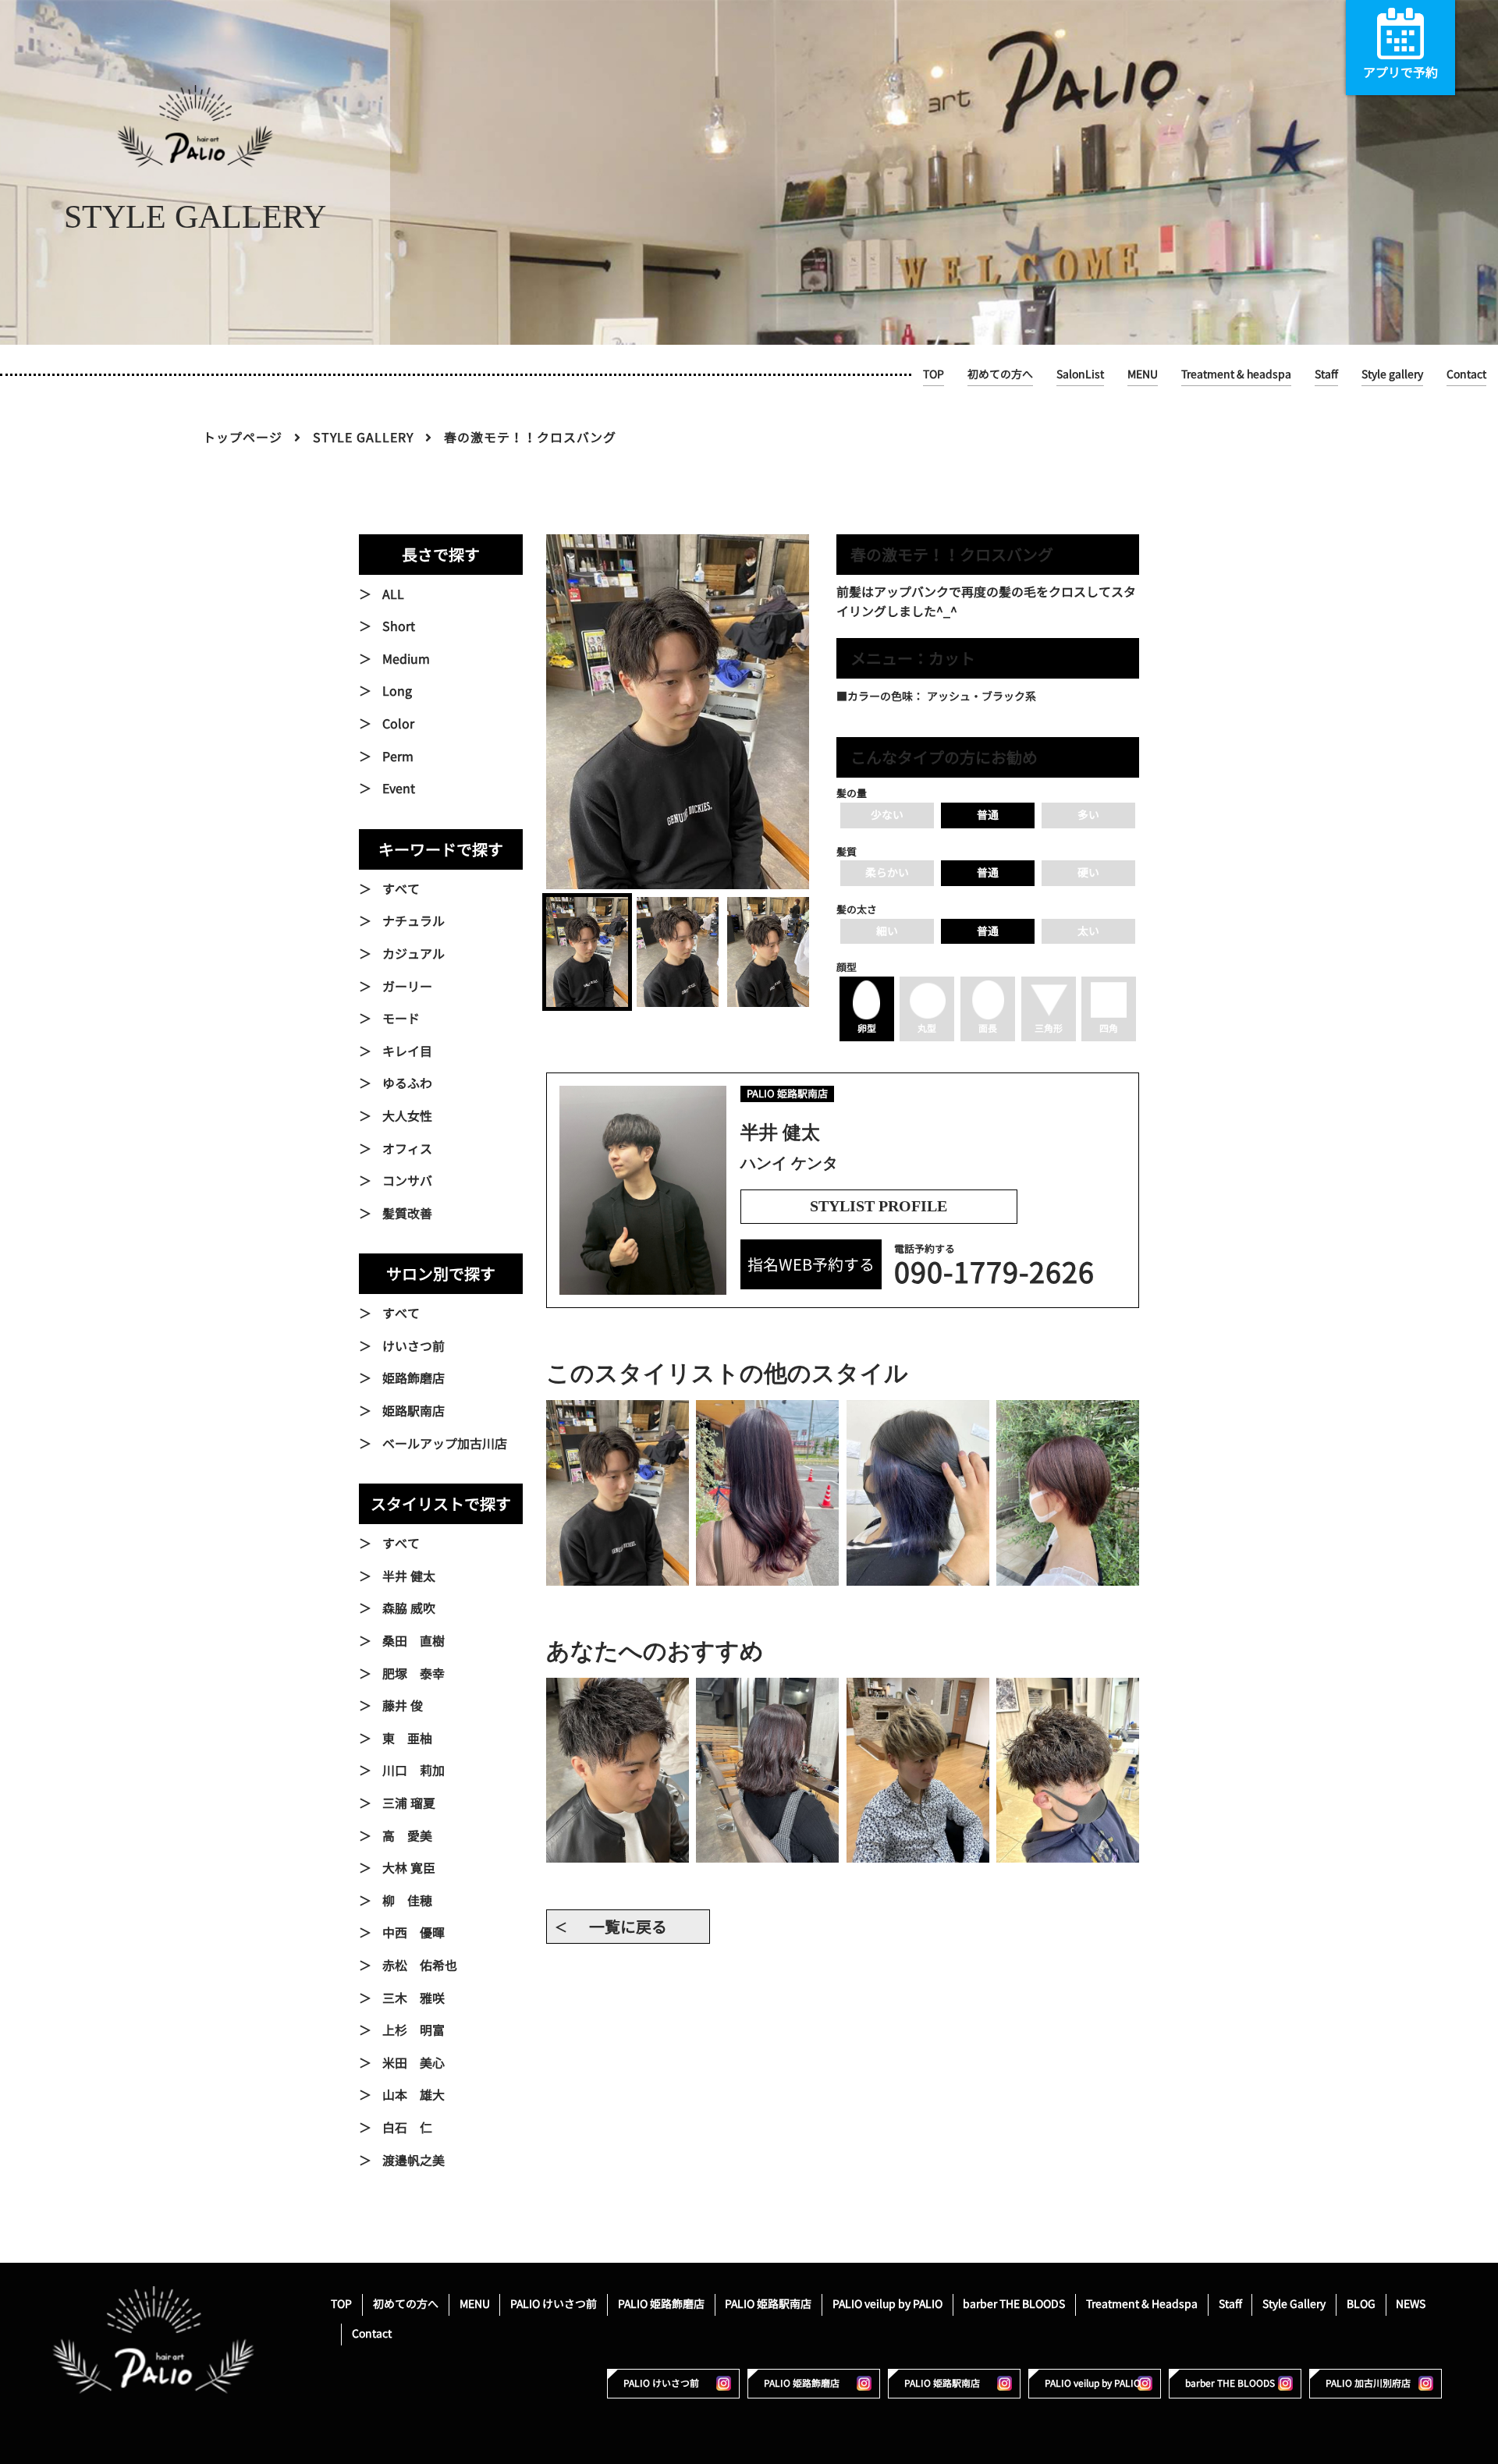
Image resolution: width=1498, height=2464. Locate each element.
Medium (406, 659)
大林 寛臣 (409, 1868)
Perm (398, 757)
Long (397, 691)
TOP (934, 374)
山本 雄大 (414, 2095)
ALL (393, 594)
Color (398, 724)
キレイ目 (407, 1051)
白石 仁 (407, 2128)
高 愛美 (407, 1836)
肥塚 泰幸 (414, 1674)
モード (401, 1019)
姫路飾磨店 (414, 1378)
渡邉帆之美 (414, 2161)
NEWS (1411, 2304)
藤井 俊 (403, 1706)
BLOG (1361, 2304)
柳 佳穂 (407, 1901)
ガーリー (407, 987)
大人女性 (407, 1116)
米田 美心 (414, 2063)
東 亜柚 (407, 1739)
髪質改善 (407, 1214)
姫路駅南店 (414, 1411)
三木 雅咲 (414, 1998)
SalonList (1080, 374)
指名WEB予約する (811, 1264)
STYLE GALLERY (363, 438)
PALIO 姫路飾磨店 (661, 2304)
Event (399, 789)
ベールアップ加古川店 (445, 1444)
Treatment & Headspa (1142, 2304)
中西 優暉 (414, 1933)
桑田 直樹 (414, 1641)
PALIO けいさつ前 (554, 2304)
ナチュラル (414, 921)
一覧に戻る (628, 1927)
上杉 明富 (414, 2030)
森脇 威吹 (409, 1608)
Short (399, 626)
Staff (1326, 374)
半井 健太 (409, 1576)
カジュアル (414, 954)
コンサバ (407, 1181)
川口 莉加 (414, 1771)
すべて (401, 889)
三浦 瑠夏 (409, 1803)
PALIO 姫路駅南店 (768, 2304)
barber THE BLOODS (1014, 2304)
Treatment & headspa (1236, 374)
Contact (1466, 374)
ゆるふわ (407, 1083)
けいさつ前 (414, 1346)
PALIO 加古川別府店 (1368, 2383)
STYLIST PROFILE (879, 1206)
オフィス (407, 1149)
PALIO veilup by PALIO (887, 2304)
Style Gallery (1294, 2304)
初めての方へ (1000, 374)
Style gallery (1392, 374)
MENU (1143, 374)
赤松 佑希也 (420, 1966)
